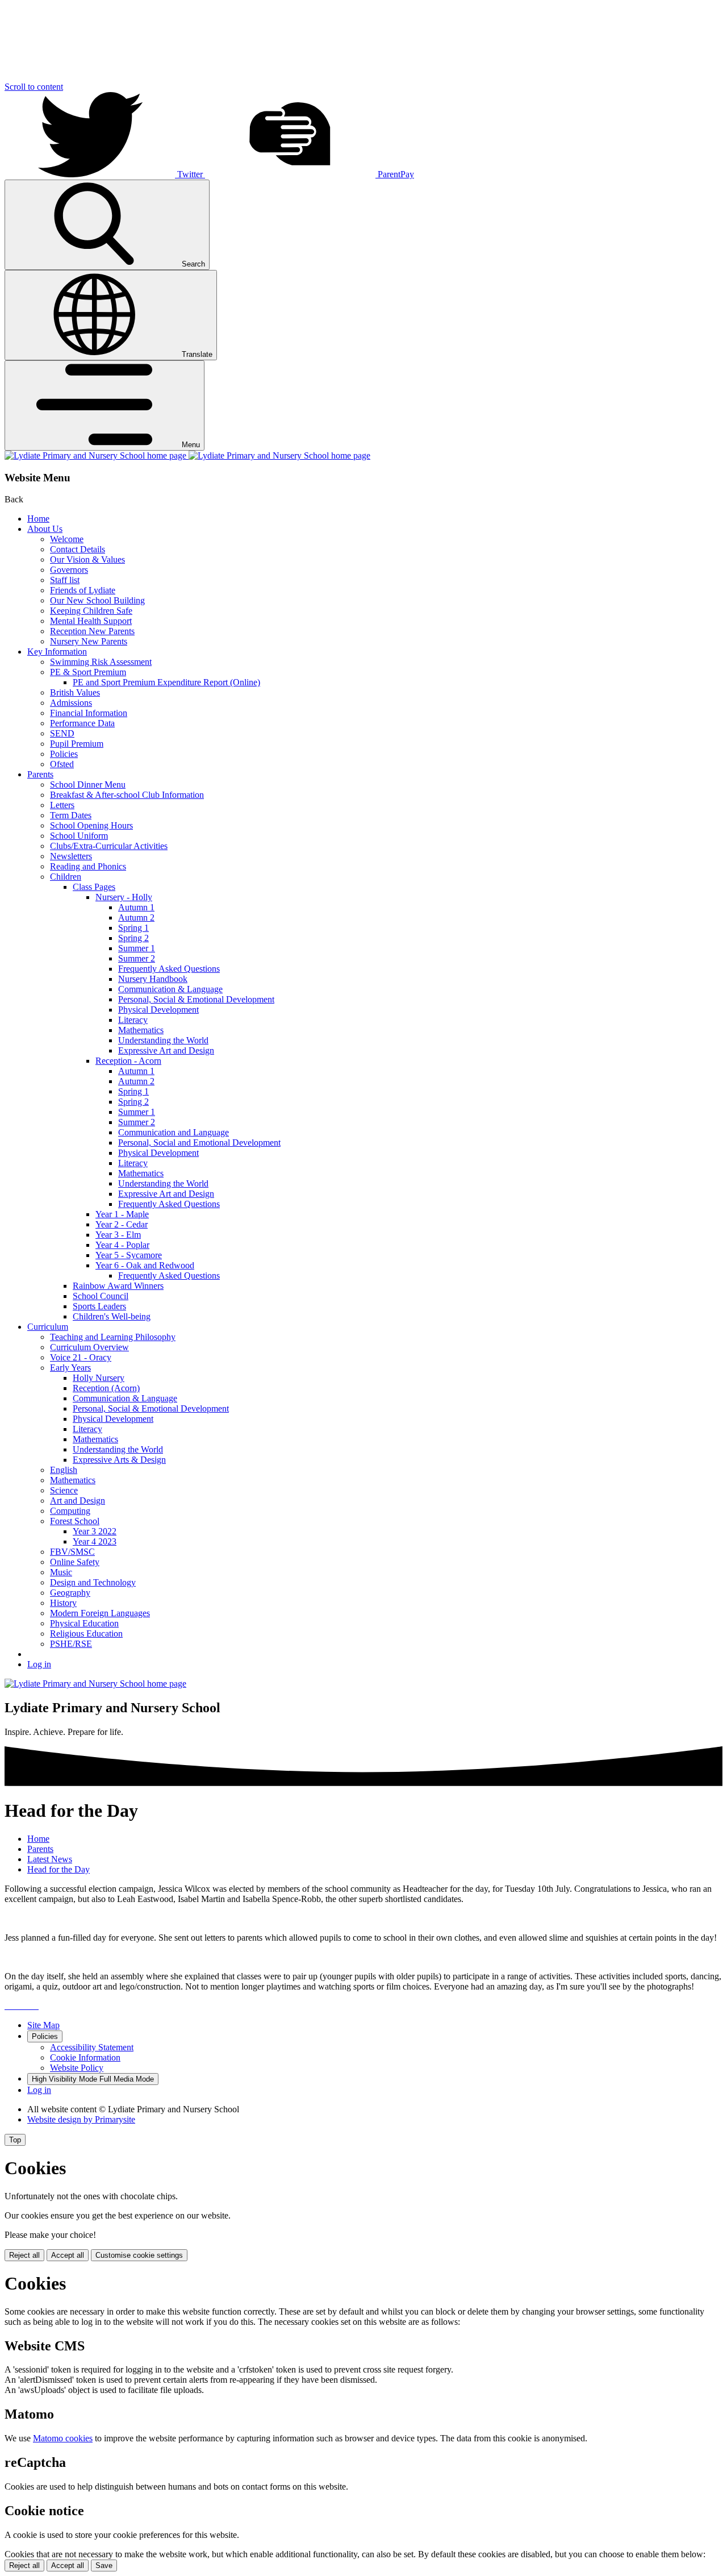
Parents (40, 774)
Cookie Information (85, 2057)
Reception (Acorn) (106, 1388)
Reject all (24, 2255)
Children (66, 877)
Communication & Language (170, 989)
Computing (70, 1511)
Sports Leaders (99, 1306)
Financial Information (89, 713)
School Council (101, 1296)
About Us (45, 529)
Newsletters (71, 856)
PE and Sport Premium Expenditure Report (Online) (166, 682)
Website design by (81, 2119)
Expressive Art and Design (166, 1050)
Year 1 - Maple (122, 1214)
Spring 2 (133, 938)
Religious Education (86, 1634)
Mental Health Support (91, 621)
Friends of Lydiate (83, 590)
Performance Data (82, 723)
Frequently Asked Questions (169, 969)
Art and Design (78, 1501)
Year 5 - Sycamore (129, 1255)
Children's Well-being (112, 1316)
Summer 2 (137, 958)
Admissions (71, 703)
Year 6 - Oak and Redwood (145, 1265)
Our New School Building (97, 600)
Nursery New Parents (89, 641)
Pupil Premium (77, 744)
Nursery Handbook (153, 979)
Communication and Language (174, 1132)
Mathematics (141, 1030)
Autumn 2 (136, 917)
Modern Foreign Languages (100, 1613)
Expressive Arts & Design (119, 1460)
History (63, 1603)
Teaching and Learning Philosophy (113, 1337)
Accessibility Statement (92, 2047)
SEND (62, 733)
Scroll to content (34, 87)
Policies (64, 754)
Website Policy (77, 2068)
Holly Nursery (99, 1378)
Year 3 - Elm (118, 1235)
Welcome (67, 539)
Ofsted (62, 764)
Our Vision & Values (87, 559)
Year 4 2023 (95, 1541)
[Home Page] (187, 455)
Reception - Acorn (128, 1061)
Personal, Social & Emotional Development (196, 999)
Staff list (65, 580)
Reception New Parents (92, 631)
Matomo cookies (63, 2438)
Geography (70, 1593)
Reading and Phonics (88, 866)
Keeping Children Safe (91, 611)
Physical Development (158, 1010)
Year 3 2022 (95, 1531)
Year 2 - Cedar (122, 1224)
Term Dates (71, 815)
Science (64, 1490)
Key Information (57, 652)
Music (61, 1572)
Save (104, 2565)
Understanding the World (163, 1040)
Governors (69, 570)
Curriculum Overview (89, 1347)
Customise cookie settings (139, 2255)
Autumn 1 (136, 907)
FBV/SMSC (72, 1552)
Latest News (50, 1859)
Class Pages (94, 887)
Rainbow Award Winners (118, 1286)
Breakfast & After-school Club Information (127, 795)
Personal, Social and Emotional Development (199, 1143)
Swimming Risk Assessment (101, 662)
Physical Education (84, 1623)
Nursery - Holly (124, 897)
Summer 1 (137, 948)
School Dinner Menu (88, 785)
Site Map (43, 2025)
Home (38, 519)
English (64, 1470)
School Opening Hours (91, 825)
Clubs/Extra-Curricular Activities (109, 846)
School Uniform (79, 836)
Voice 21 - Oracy (81, 1357)
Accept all (68, 2255)
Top (15, 2140)
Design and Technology (93, 1582)
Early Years (70, 1368)
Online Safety (75, 1562)
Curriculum (48, 1327)
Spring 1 (133, 928)
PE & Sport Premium (88, 672)
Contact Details (78, 549)
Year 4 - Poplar (122, 1245)
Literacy (133, 1020)
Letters (62, 805)
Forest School (75, 1521)
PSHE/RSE (71, 1644)
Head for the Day (59, 1869)
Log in (39, 1664)
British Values (75, 692)
